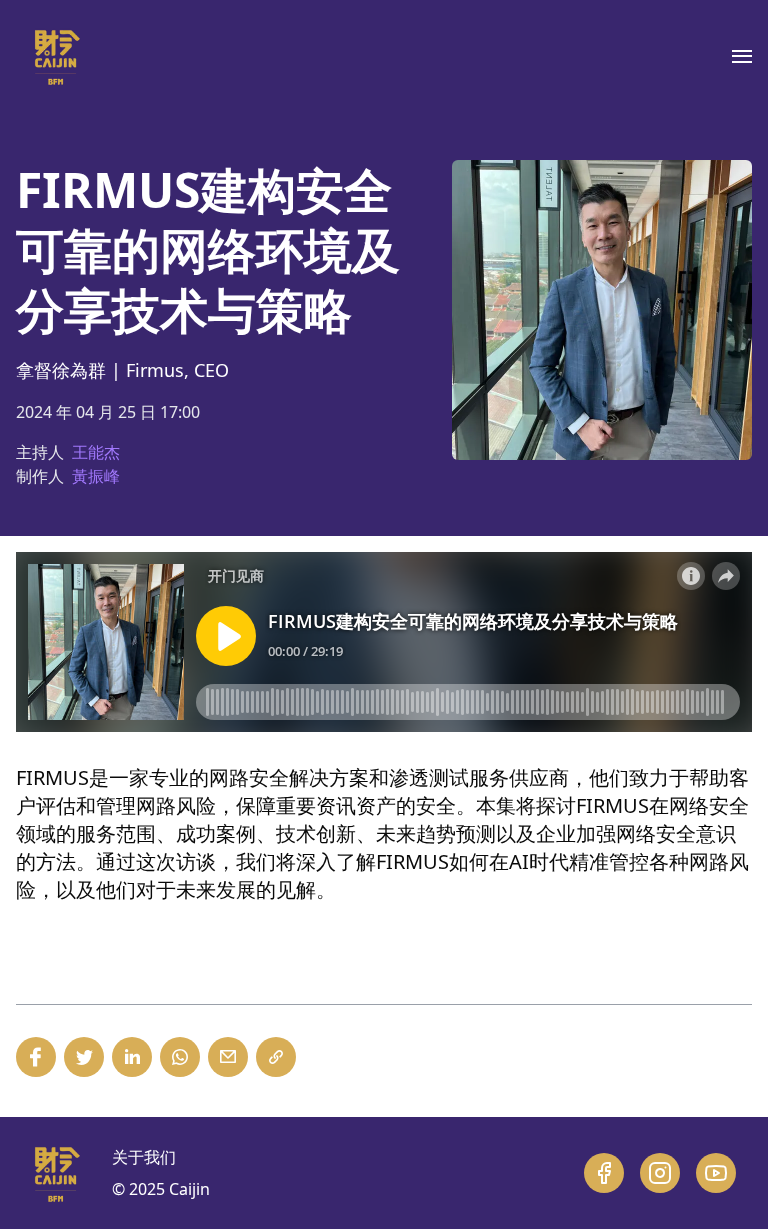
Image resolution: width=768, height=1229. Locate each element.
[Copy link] (276, 1057)
